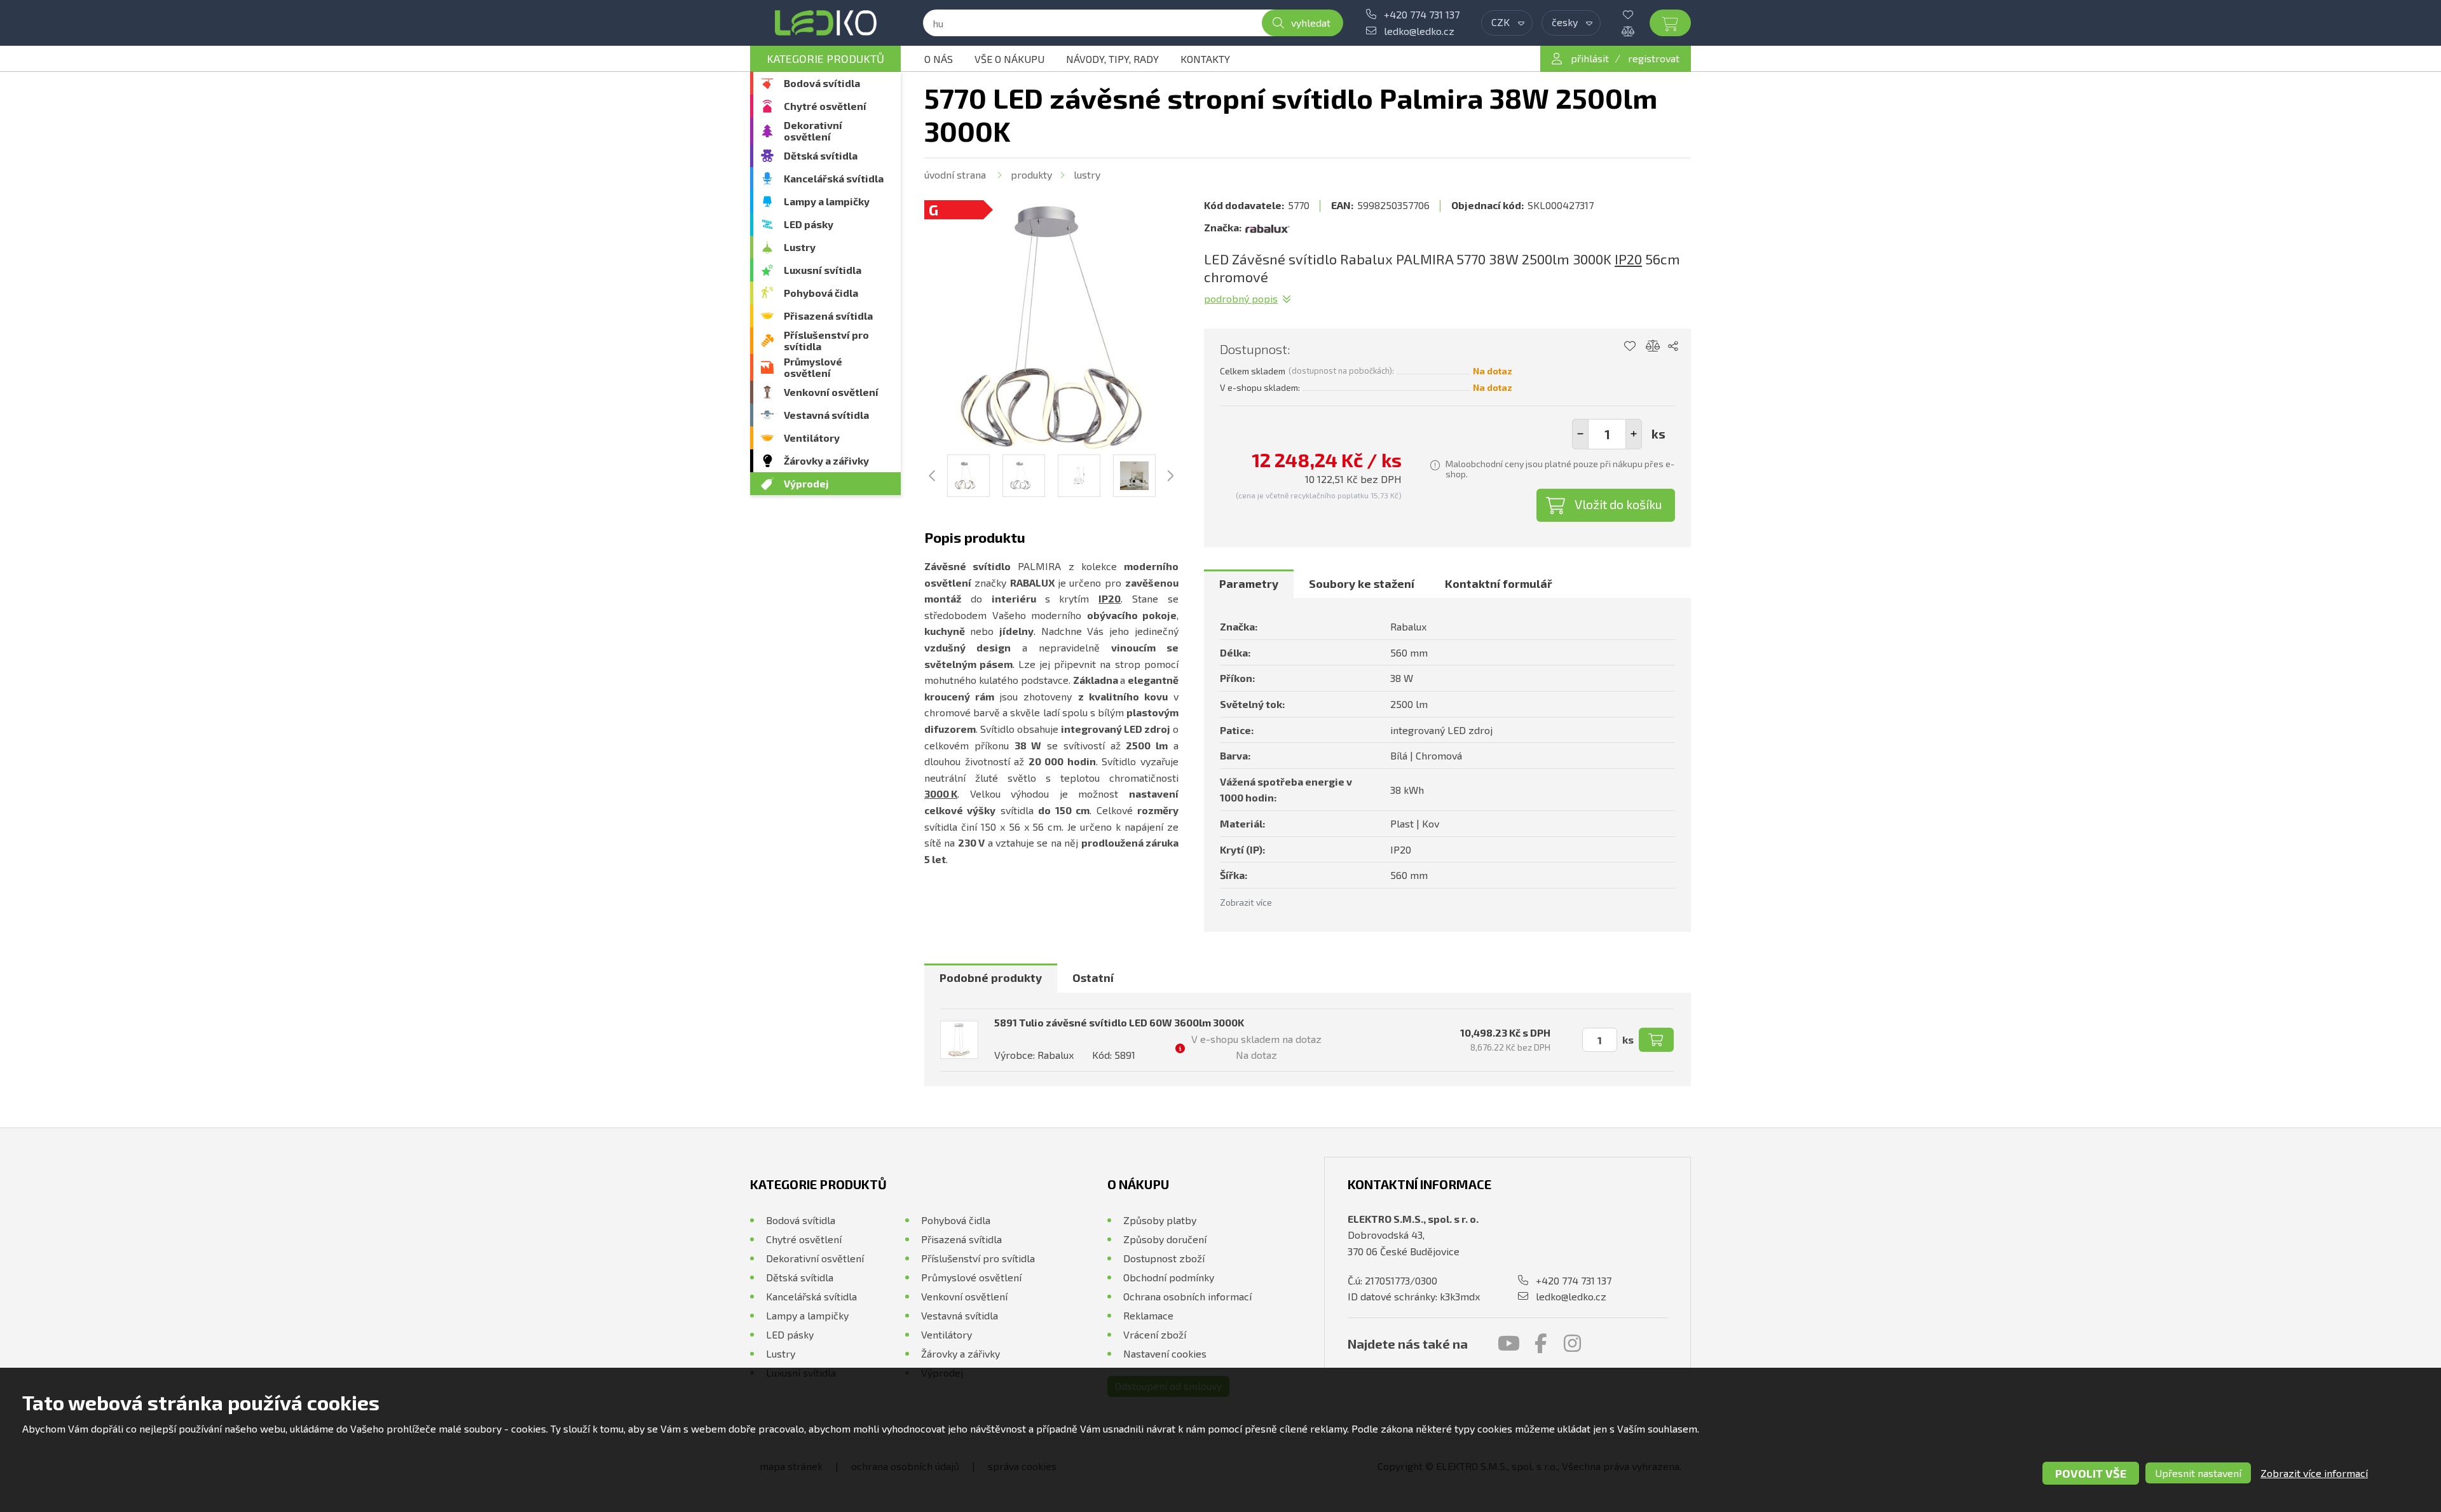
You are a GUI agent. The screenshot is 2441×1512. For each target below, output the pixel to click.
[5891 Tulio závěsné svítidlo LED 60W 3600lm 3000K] (959, 1040)
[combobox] (1507, 23)
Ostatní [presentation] (1093, 977)
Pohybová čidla (821, 293)
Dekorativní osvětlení (813, 131)
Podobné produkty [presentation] (991, 977)
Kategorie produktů (825, 58)
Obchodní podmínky (1169, 1277)
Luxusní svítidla (823, 270)
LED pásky (809, 224)
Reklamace (1148, 1315)
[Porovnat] (1638, 31)
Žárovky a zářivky (826, 460)
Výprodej (806, 483)
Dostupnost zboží (1164, 1258)
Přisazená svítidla (828, 316)
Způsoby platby (1160, 1220)
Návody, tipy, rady (1112, 59)
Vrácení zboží (1155, 1334)
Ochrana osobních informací (1187, 1296)
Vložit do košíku (1618, 504)
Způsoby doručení (1165, 1239)
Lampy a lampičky (827, 201)
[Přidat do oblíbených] (1630, 346)
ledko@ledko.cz (1419, 31)
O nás (939, 59)
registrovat (1654, 58)
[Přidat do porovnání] (1653, 346)
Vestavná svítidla (826, 415)
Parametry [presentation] (1249, 583)
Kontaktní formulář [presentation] (1499, 583)
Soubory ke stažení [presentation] (1362, 583)
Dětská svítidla (821, 155)
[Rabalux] (1268, 228)
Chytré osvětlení (825, 106)
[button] (1634, 434)
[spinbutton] (1607, 434)
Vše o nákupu (1009, 59)
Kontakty (1205, 59)
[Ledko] (825, 23)
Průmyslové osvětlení (813, 367)
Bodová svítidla (822, 83)
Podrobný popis (1241, 298)
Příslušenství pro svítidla (826, 340)
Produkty (1031, 174)
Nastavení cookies (1165, 1353)
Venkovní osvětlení (831, 392)
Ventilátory (812, 438)
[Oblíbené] (1638, 15)
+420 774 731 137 (1422, 14)
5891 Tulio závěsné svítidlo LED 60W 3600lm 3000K (1119, 1022)
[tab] (1249, 584)
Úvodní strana (955, 174)
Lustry (800, 247)
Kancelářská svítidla (834, 178)
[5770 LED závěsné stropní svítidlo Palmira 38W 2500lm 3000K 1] (1051, 327)
